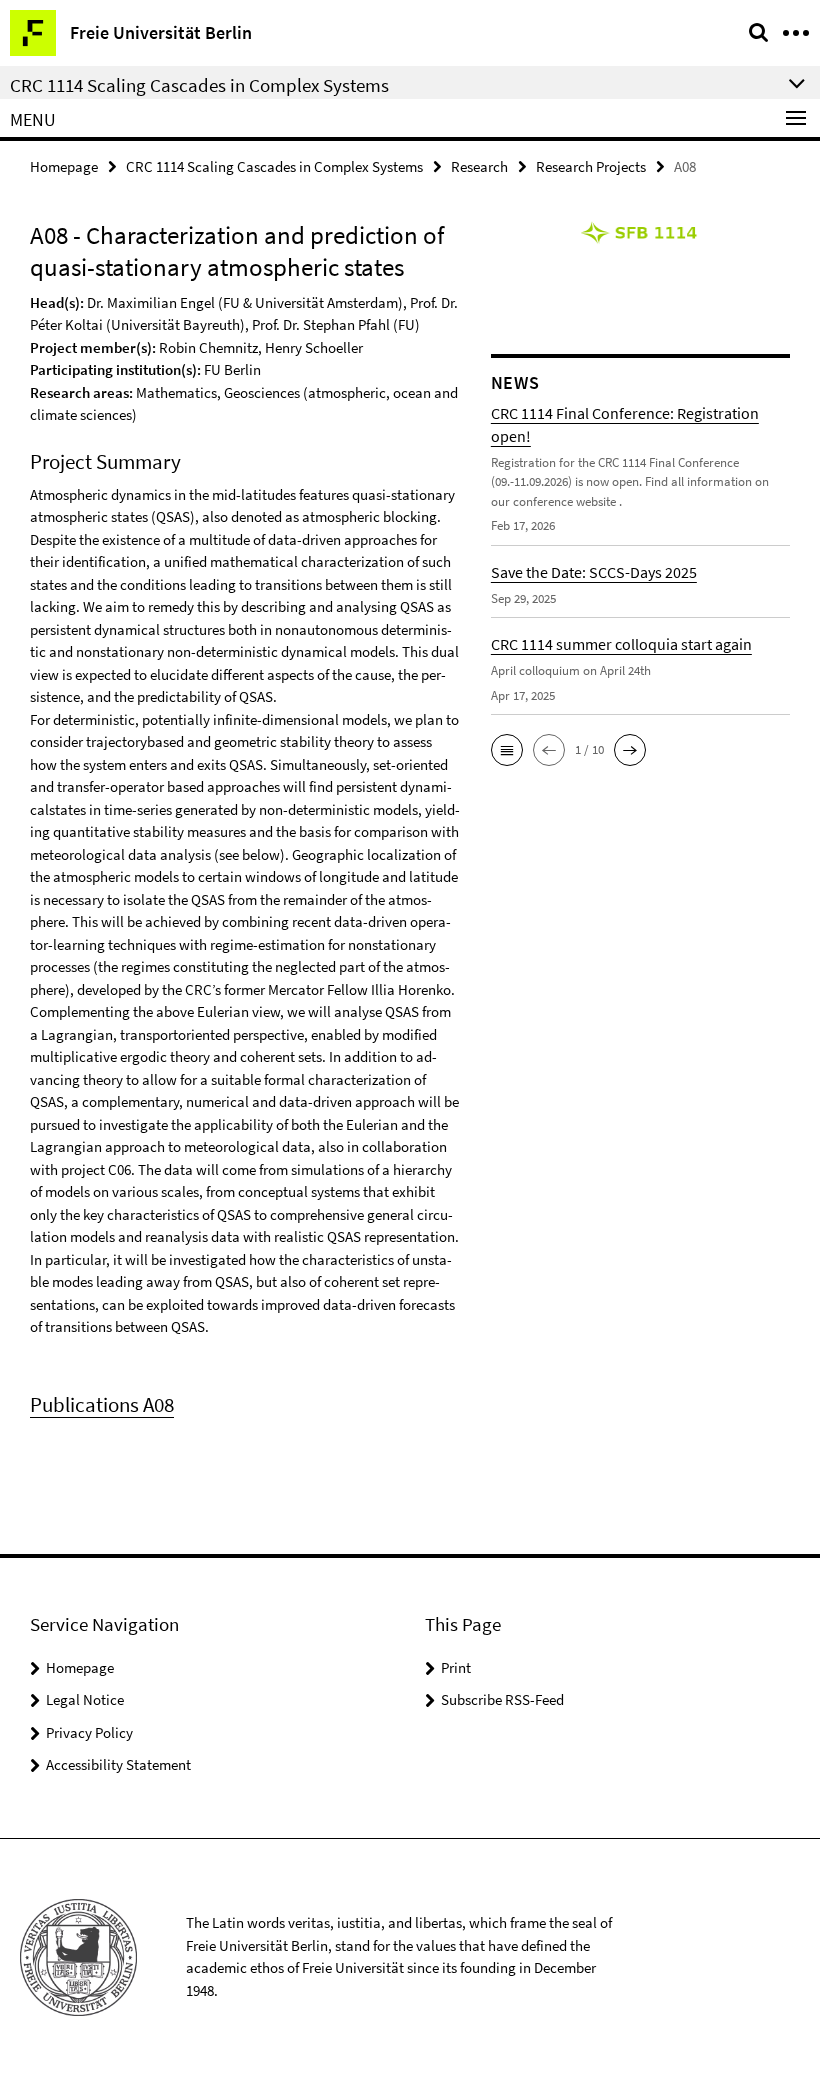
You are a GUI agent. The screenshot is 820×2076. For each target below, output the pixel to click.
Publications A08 (102, 1404)
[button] (507, 750)
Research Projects (591, 166)
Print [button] (456, 1667)
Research (479, 166)
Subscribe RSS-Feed (502, 1699)
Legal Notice (85, 1699)
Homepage (64, 166)
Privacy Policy (89, 1732)
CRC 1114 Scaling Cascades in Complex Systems (274, 166)
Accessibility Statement (118, 1764)
